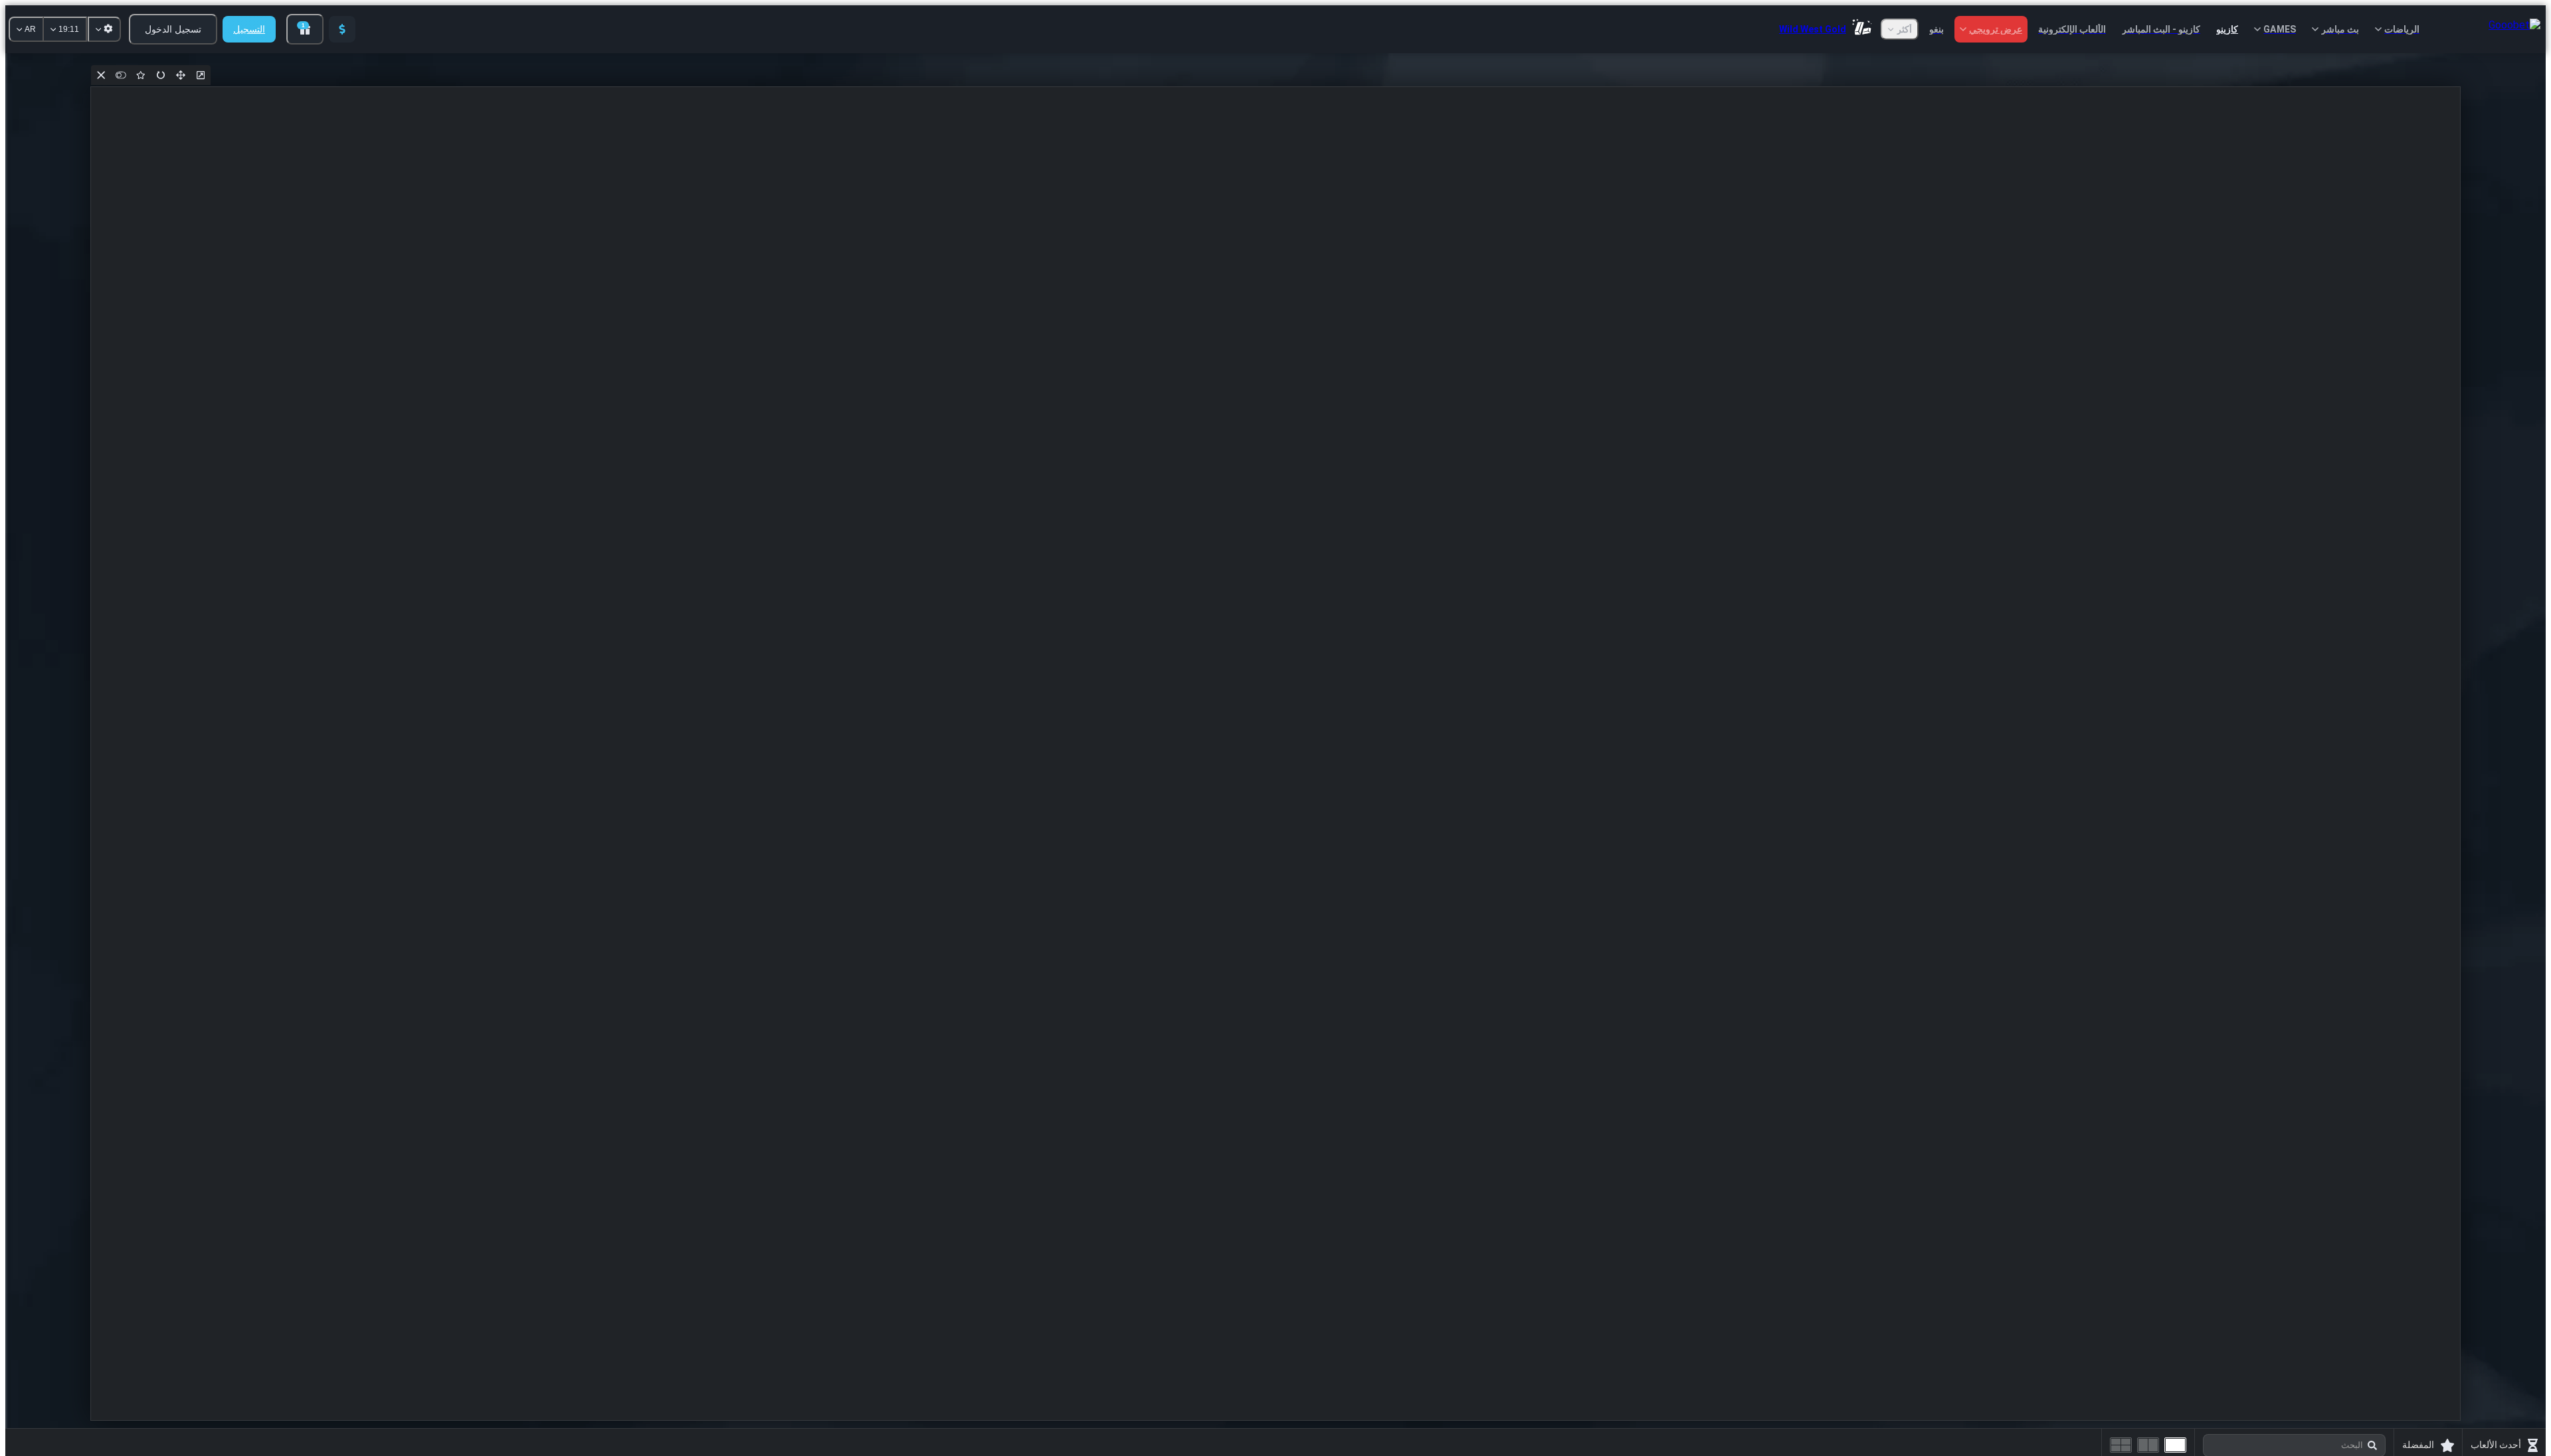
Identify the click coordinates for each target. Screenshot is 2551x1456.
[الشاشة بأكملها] (181, 75)
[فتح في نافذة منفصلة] (201, 75)
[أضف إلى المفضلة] (141, 75)
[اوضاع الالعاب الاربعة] (2121, 1445)
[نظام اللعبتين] (2148, 1445)
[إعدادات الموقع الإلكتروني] (104, 29)
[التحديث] (161, 75)
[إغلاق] (101, 75)
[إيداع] (342, 29)
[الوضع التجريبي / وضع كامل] (121, 75)
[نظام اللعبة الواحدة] (2175, 1445)
